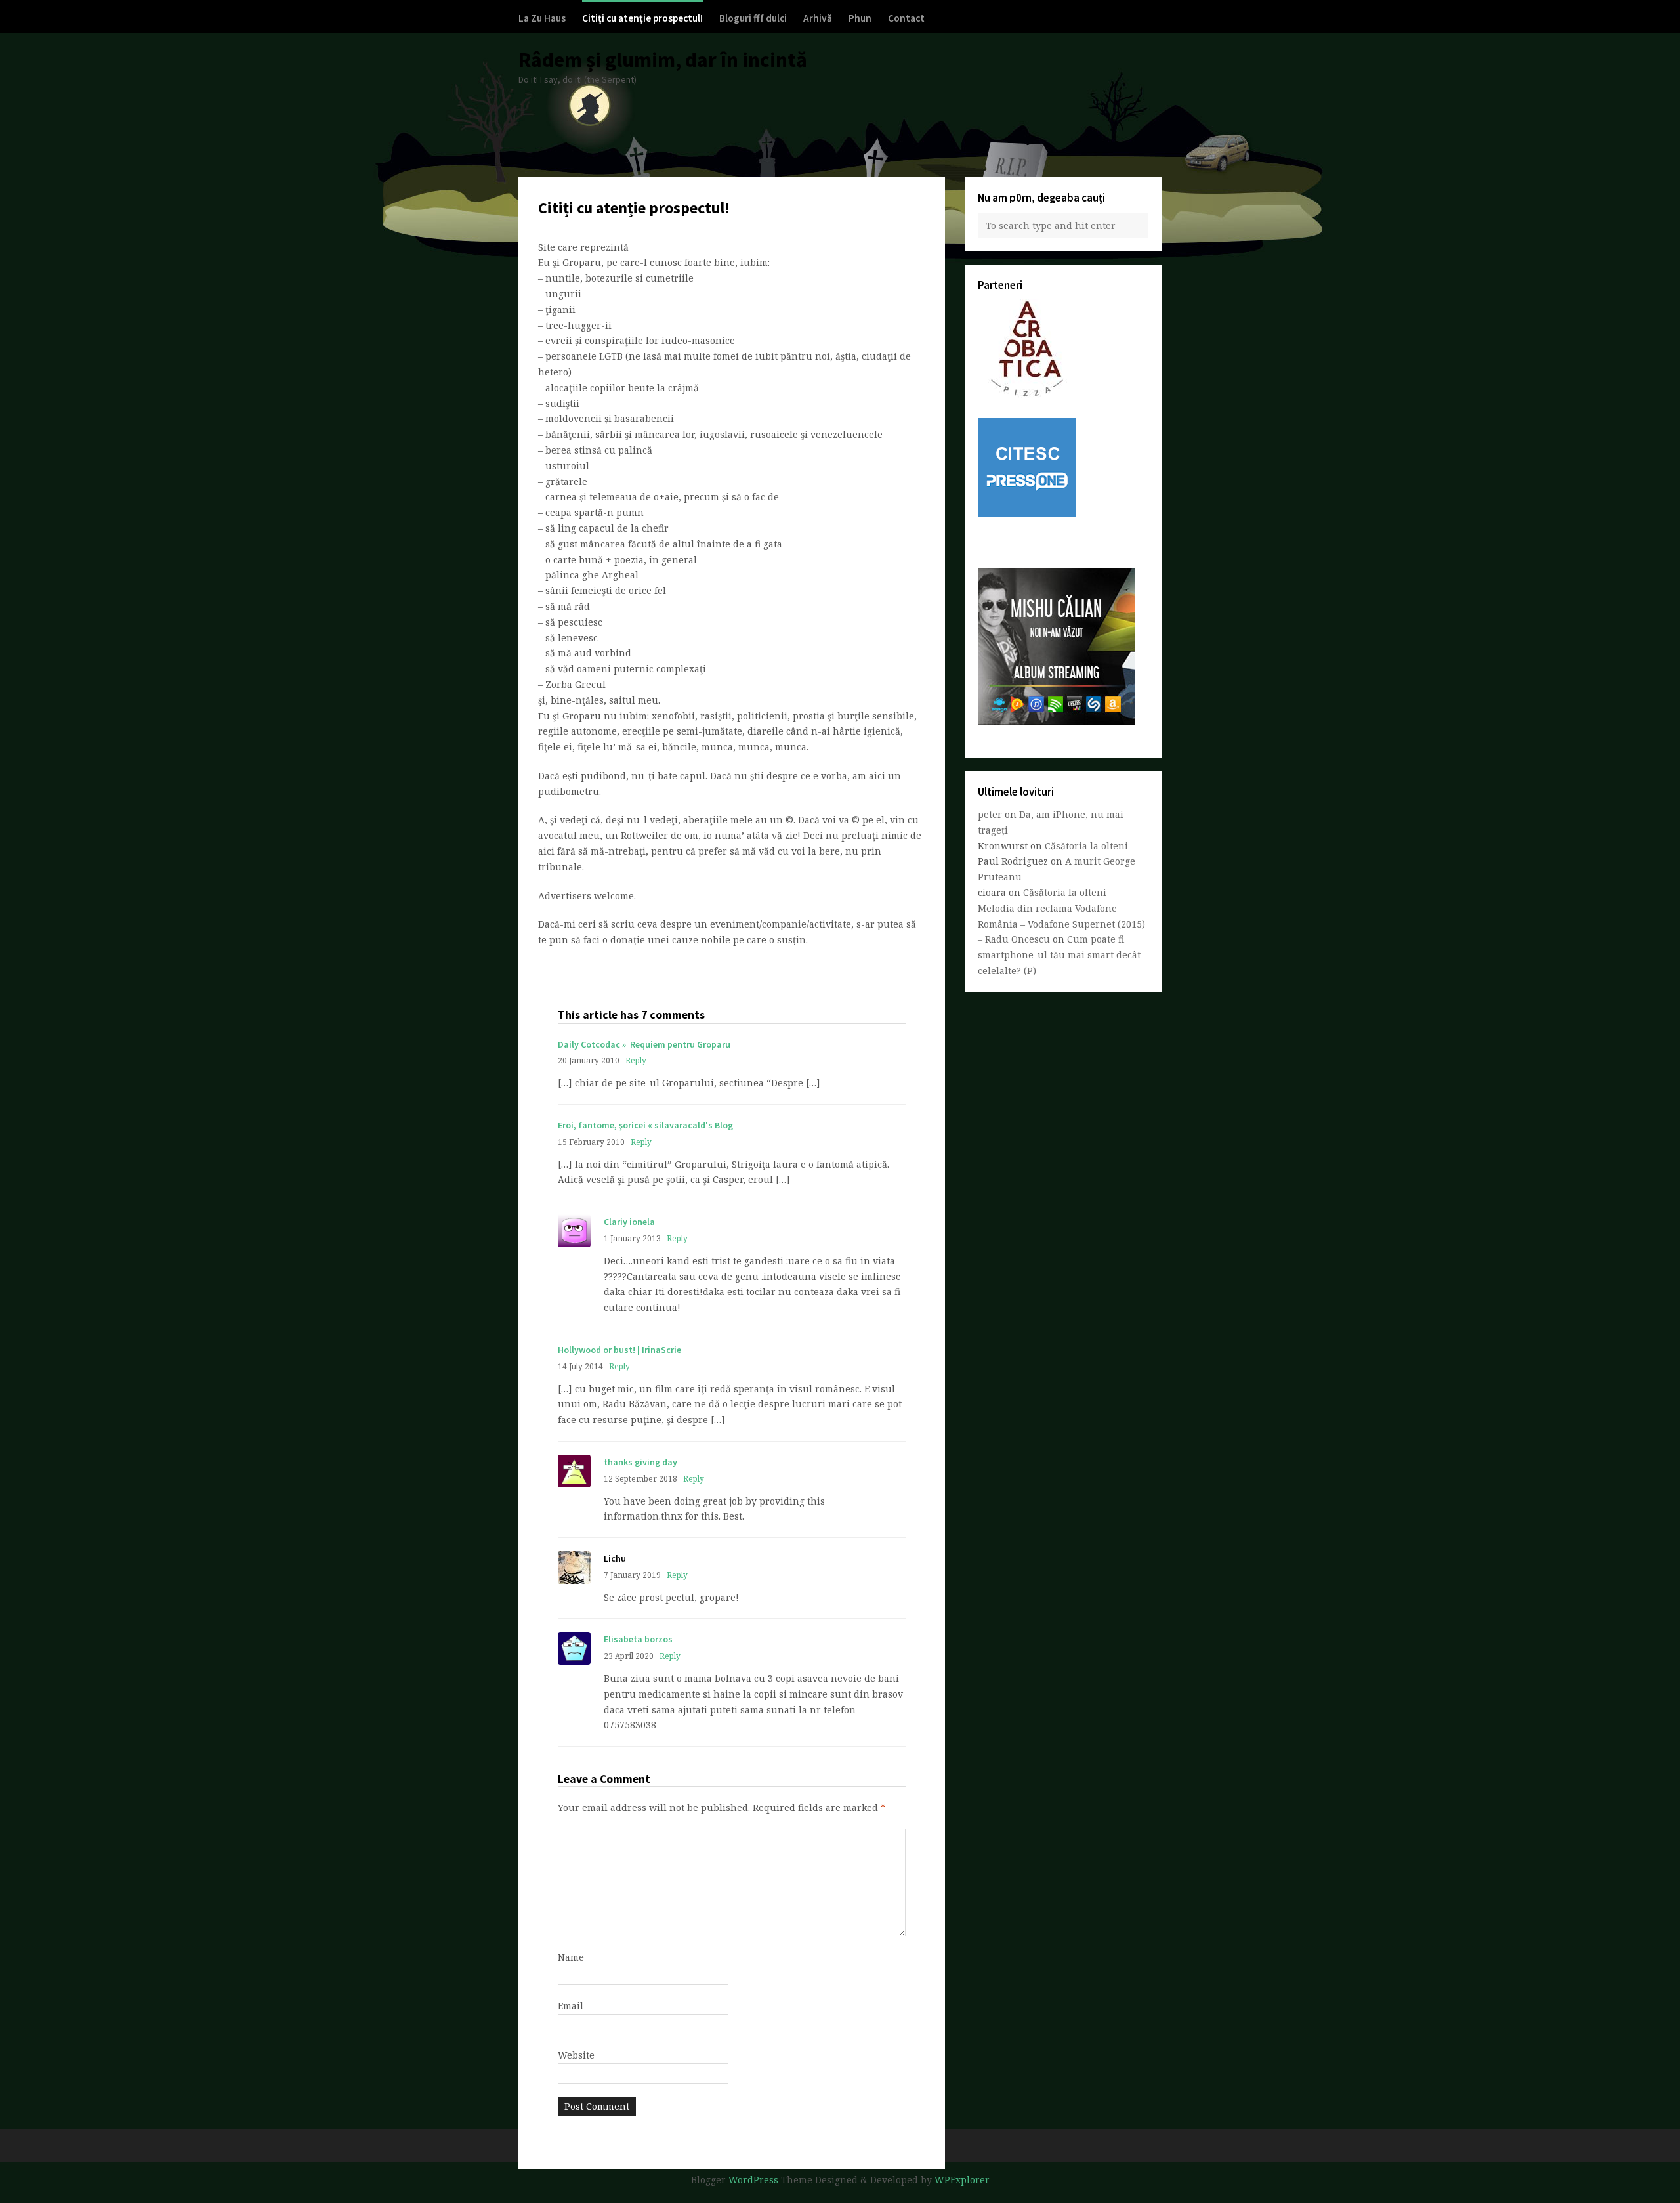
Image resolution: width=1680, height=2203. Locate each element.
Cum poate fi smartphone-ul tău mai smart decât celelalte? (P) (1059, 955)
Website (576, 2055)
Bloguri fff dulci (753, 18)
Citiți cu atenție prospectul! (642, 18)
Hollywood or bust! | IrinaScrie (619, 1350)
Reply (636, 1060)
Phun (860, 18)
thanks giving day (640, 1462)
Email (571, 2006)
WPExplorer (962, 2180)
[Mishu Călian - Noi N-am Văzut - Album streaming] (1057, 722)
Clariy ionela (629, 1222)
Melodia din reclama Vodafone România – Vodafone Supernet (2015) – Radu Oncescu (1061, 924)
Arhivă (818, 18)
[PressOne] (1027, 513)
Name (571, 1957)
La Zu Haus (542, 18)
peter (990, 814)
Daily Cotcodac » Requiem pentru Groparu (644, 1044)
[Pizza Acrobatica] (1027, 394)
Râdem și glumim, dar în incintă (663, 60)
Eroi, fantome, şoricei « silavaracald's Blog (645, 1125)
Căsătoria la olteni (1086, 846)
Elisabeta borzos (638, 1639)
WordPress (753, 2180)
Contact (906, 18)
